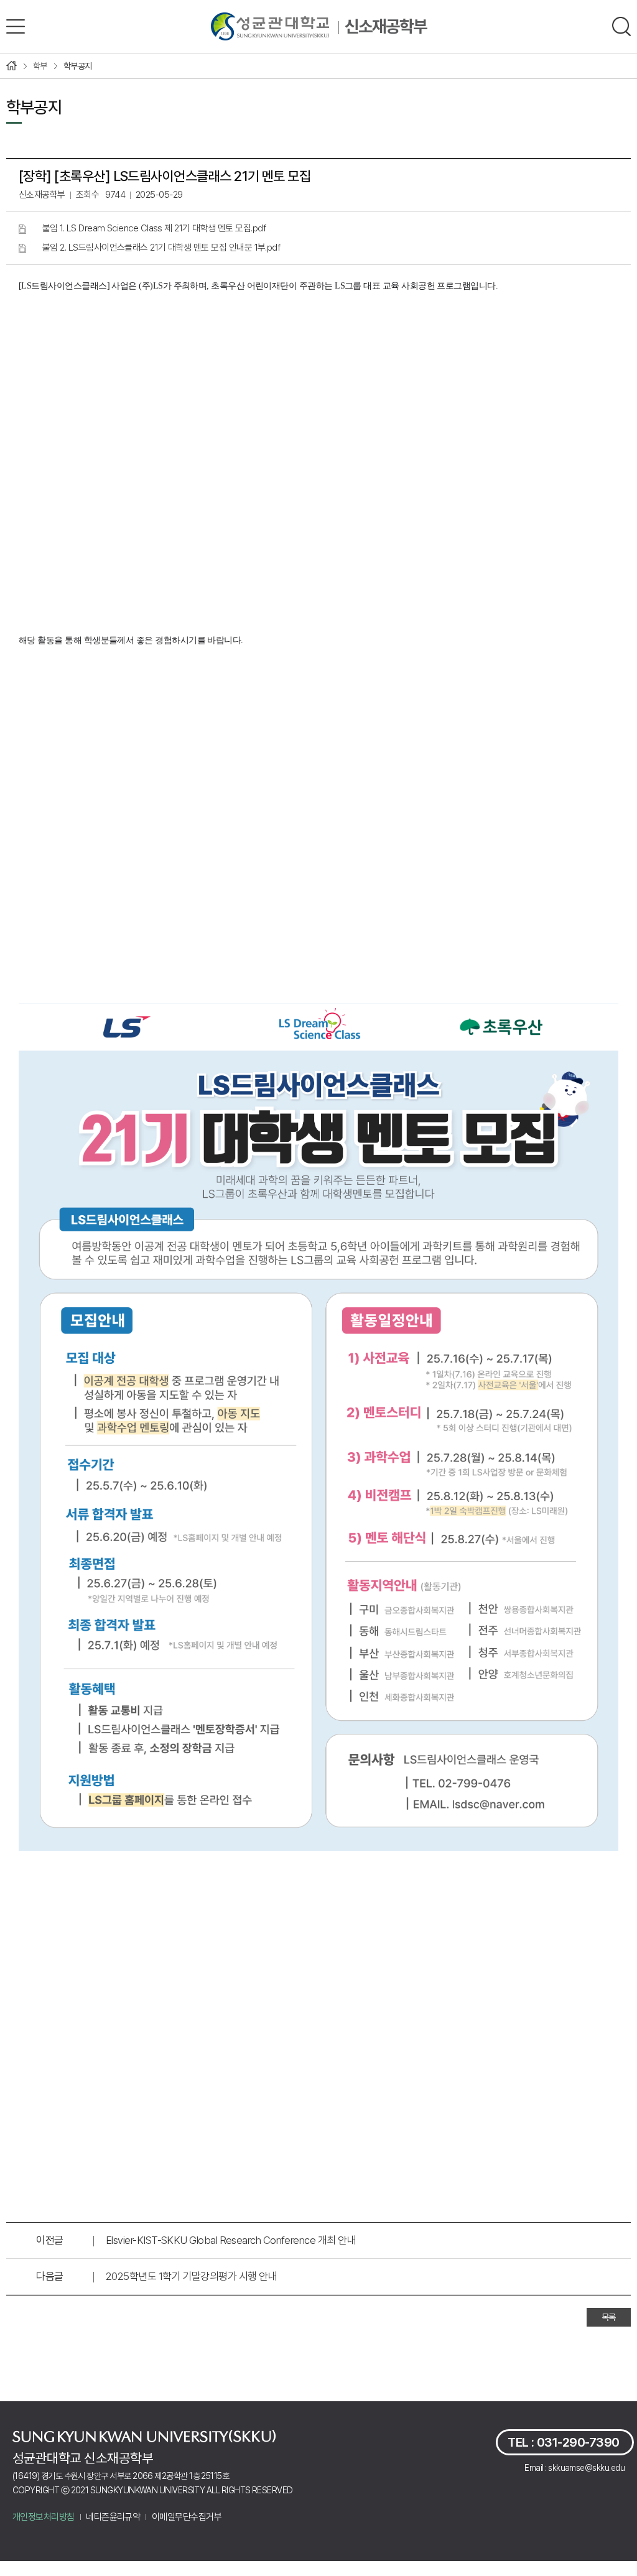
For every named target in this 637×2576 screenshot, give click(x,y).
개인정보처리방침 (44, 2517)
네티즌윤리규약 (113, 2517)
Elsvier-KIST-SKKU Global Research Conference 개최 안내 (231, 2240)
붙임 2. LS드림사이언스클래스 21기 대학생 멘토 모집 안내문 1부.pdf (161, 248)
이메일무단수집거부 (187, 2517)
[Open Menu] (16, 26)
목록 (609, 2317)
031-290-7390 (578, 2442)
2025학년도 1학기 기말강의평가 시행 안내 (191, 2276)
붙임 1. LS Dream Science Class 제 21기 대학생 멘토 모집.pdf (154, 228)
